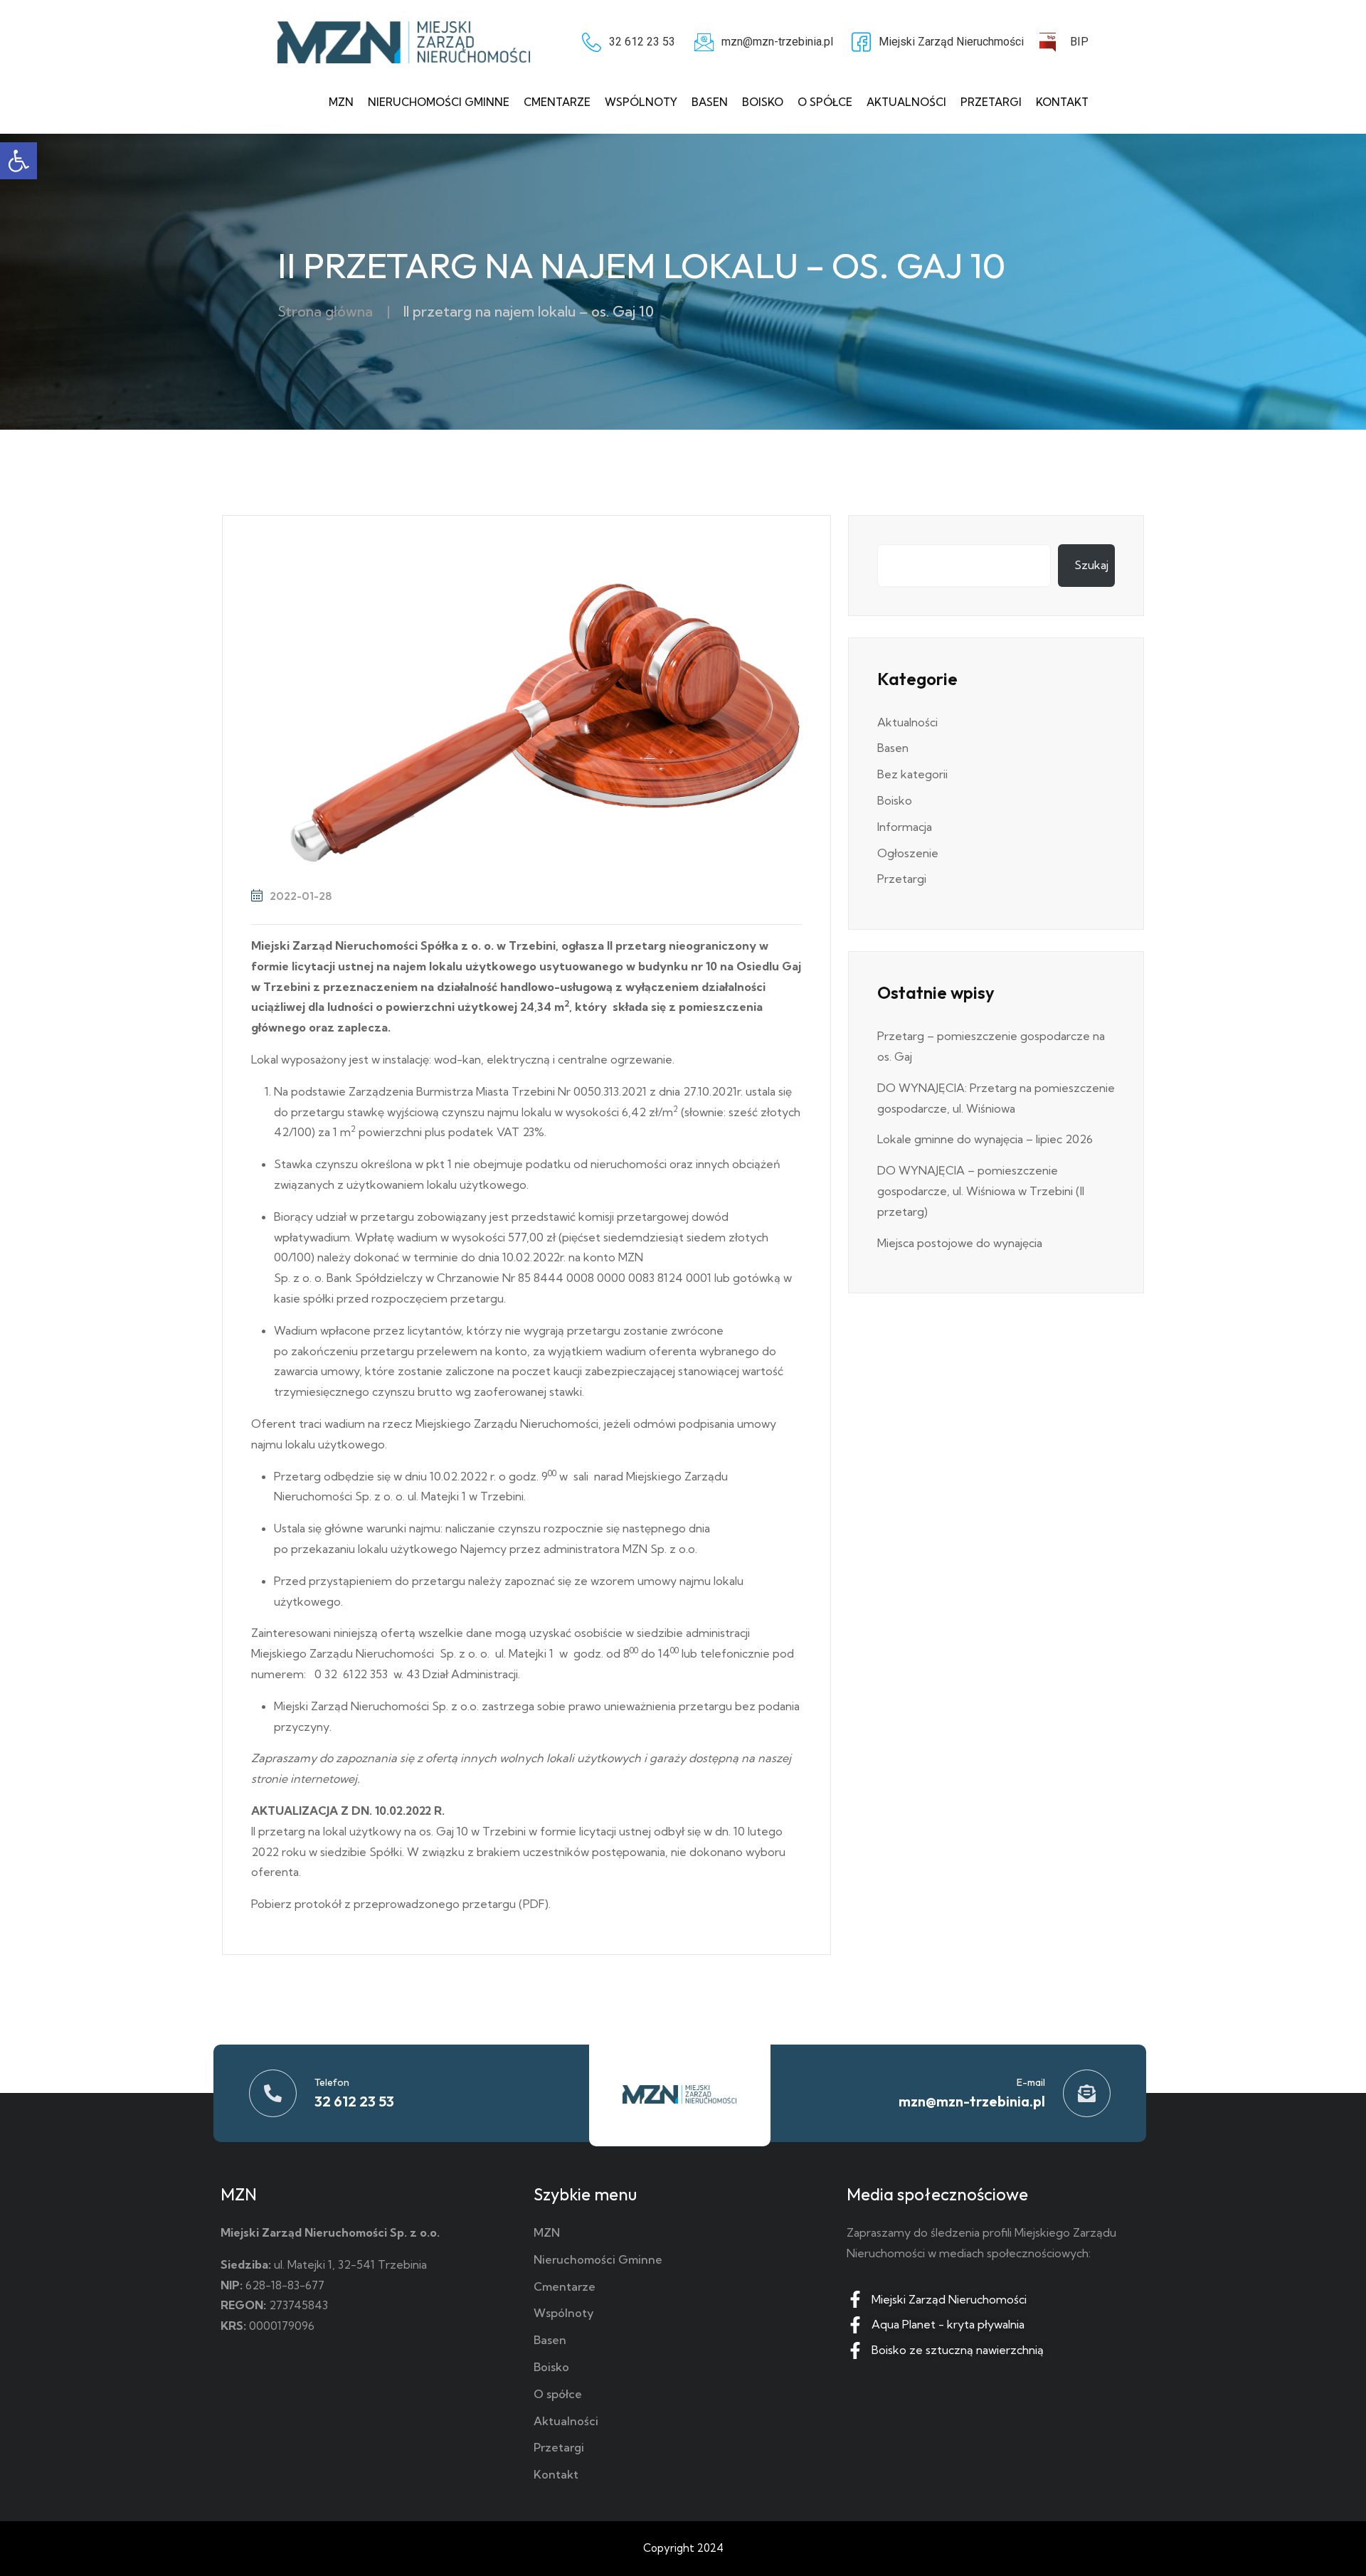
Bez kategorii (912, 774)
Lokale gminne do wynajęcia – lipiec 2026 (985, 1139)
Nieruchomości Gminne (439, 102)
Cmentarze (557, 102)
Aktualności (906, 102)
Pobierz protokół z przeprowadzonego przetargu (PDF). (401, 1904)
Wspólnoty (641, 102)
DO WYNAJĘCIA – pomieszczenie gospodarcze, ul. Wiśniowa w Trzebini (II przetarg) (981, 1191)
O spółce (825, 102)
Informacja (905, 827)
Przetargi (991, 102)
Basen (710, 102)
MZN (341, 102)
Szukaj (1091, 565)
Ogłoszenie (908, 853)
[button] (18, 161)
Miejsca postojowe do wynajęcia (960, 1243)
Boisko (763, 102)
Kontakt (1062, 102)
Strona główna (325, 311)
